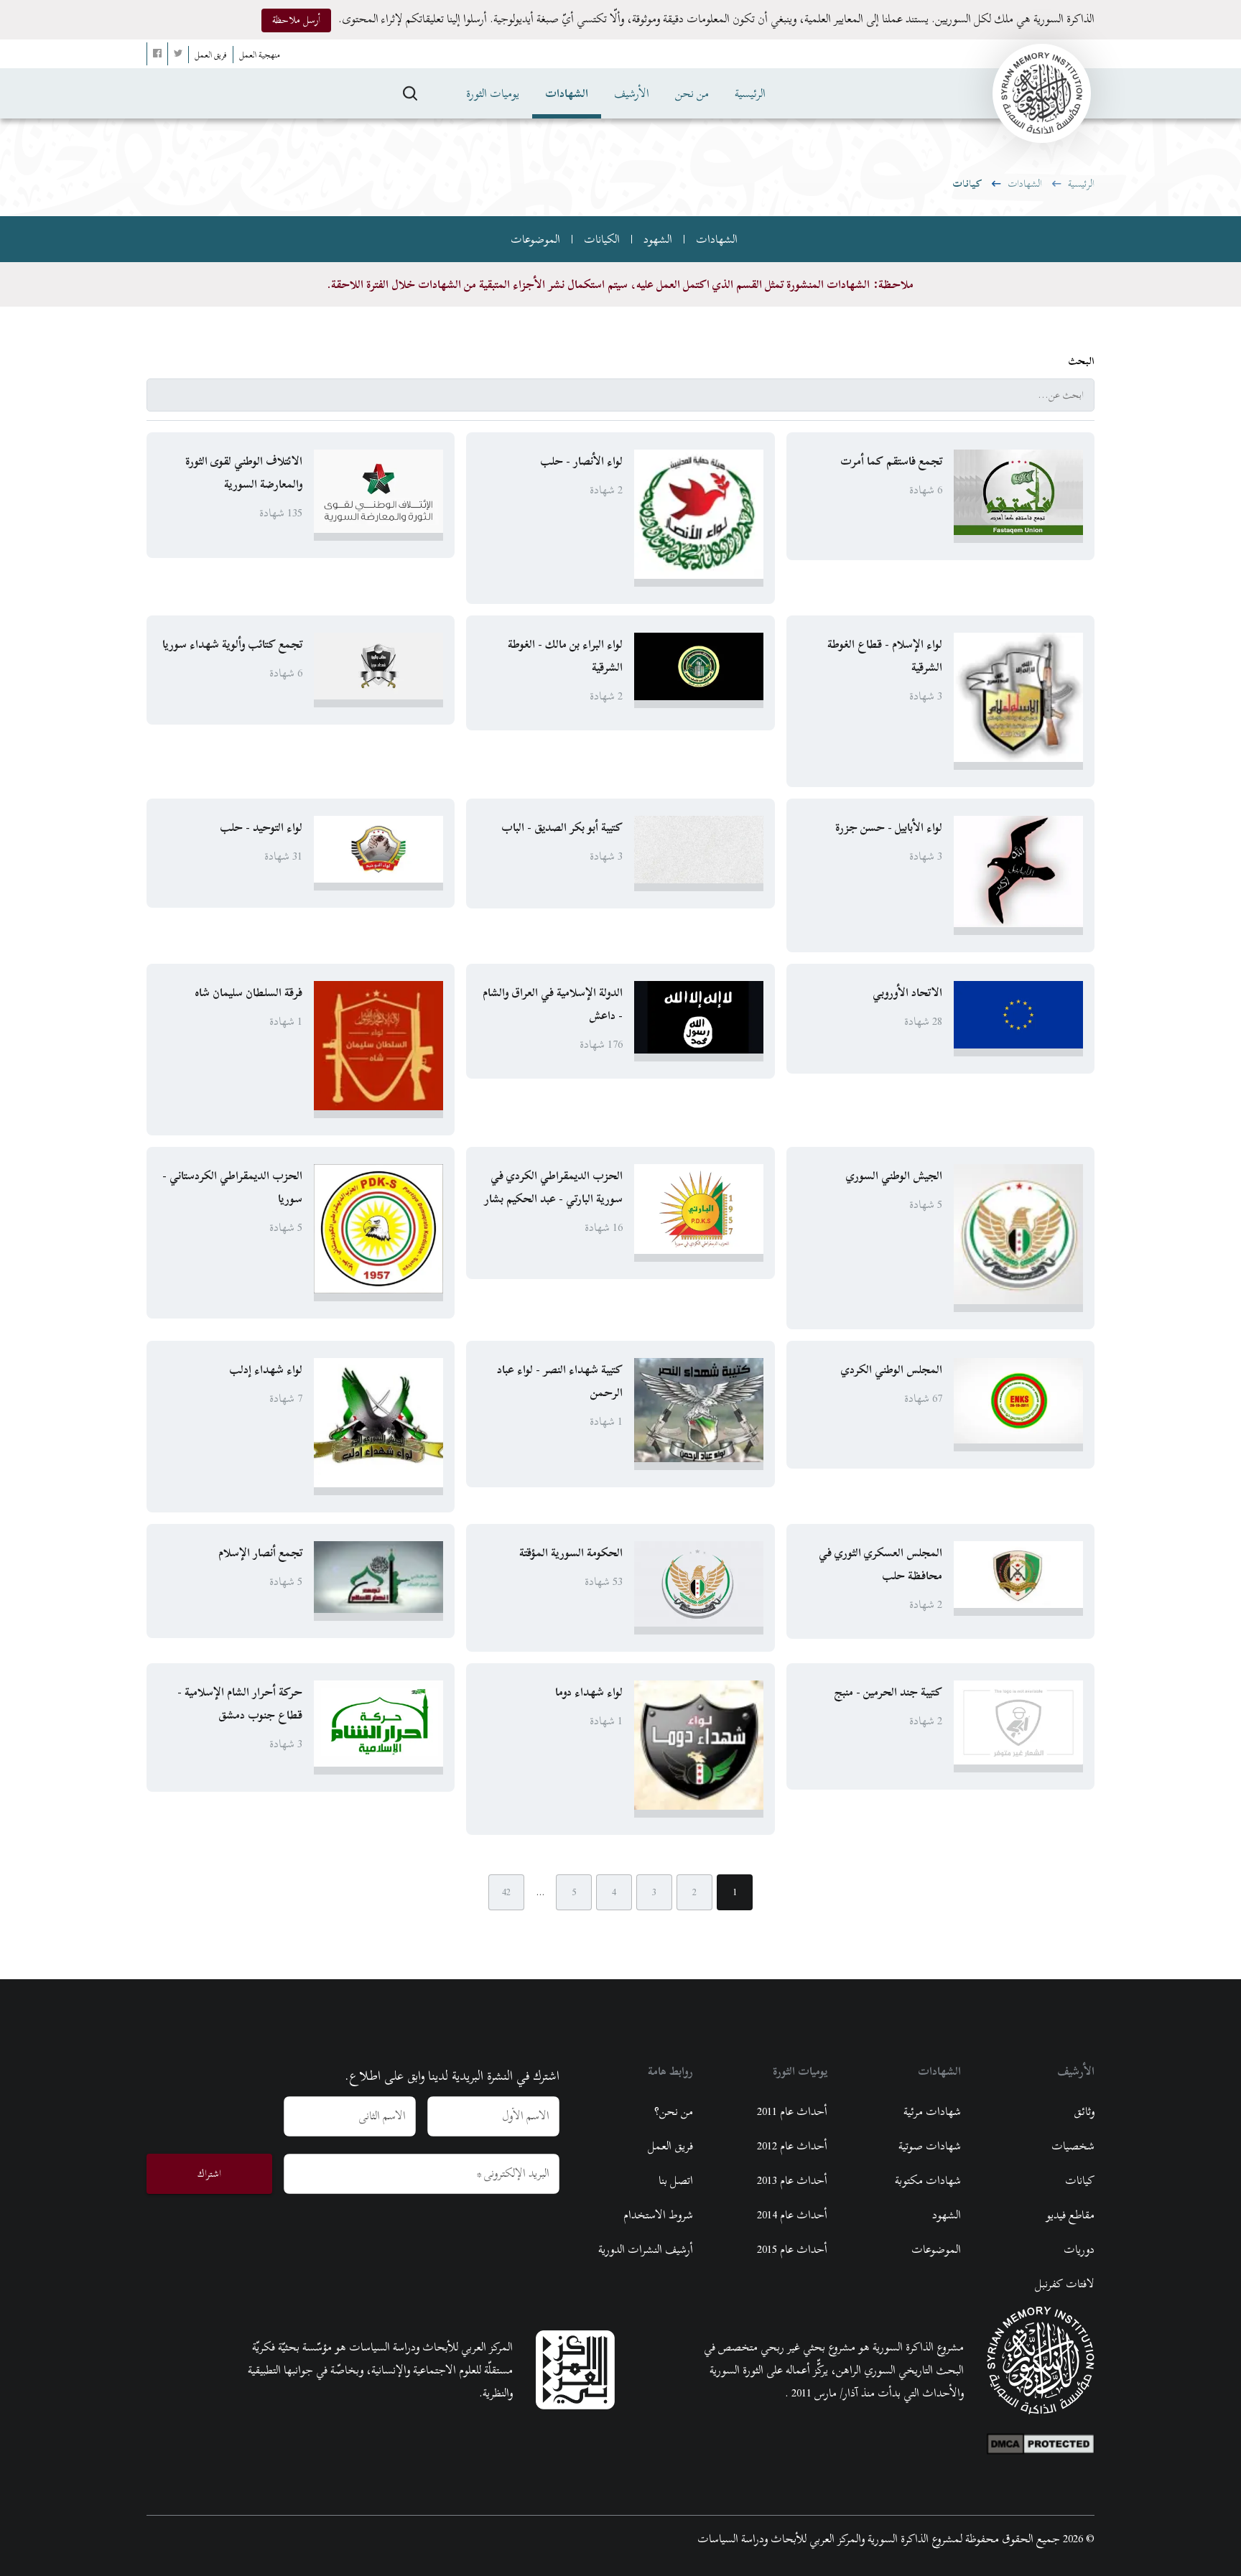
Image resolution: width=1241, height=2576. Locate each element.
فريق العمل (670, 2146)
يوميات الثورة (493, 93)
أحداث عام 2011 (792, 2111)
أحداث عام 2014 (792, 2215)
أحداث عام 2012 (792, 2146)
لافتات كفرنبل (1065, 2284)
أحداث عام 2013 (792, 2180)
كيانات (1080, 2180)
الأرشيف (632, 93)
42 (506, 1892)
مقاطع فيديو (1070, 2215)
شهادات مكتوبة (928, 2180)
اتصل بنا (676, 2180)
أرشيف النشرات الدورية (646, 2249)
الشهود (658, 239)
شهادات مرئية (932, 2111)
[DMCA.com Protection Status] (1041, 2440)
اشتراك (209, 2173)
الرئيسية (750, 93)
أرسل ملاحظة (296, 20)
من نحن (692, 93)
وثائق (1084, 2111)
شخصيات (1073, 2146)
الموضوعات (535, 239)
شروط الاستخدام (658, 2215)
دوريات (1079, 2249)
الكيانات (602, 239)
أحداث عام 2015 (792, 2249)
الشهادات (567, 93)
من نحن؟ (674, 2111)
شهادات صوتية (930, 2146)
